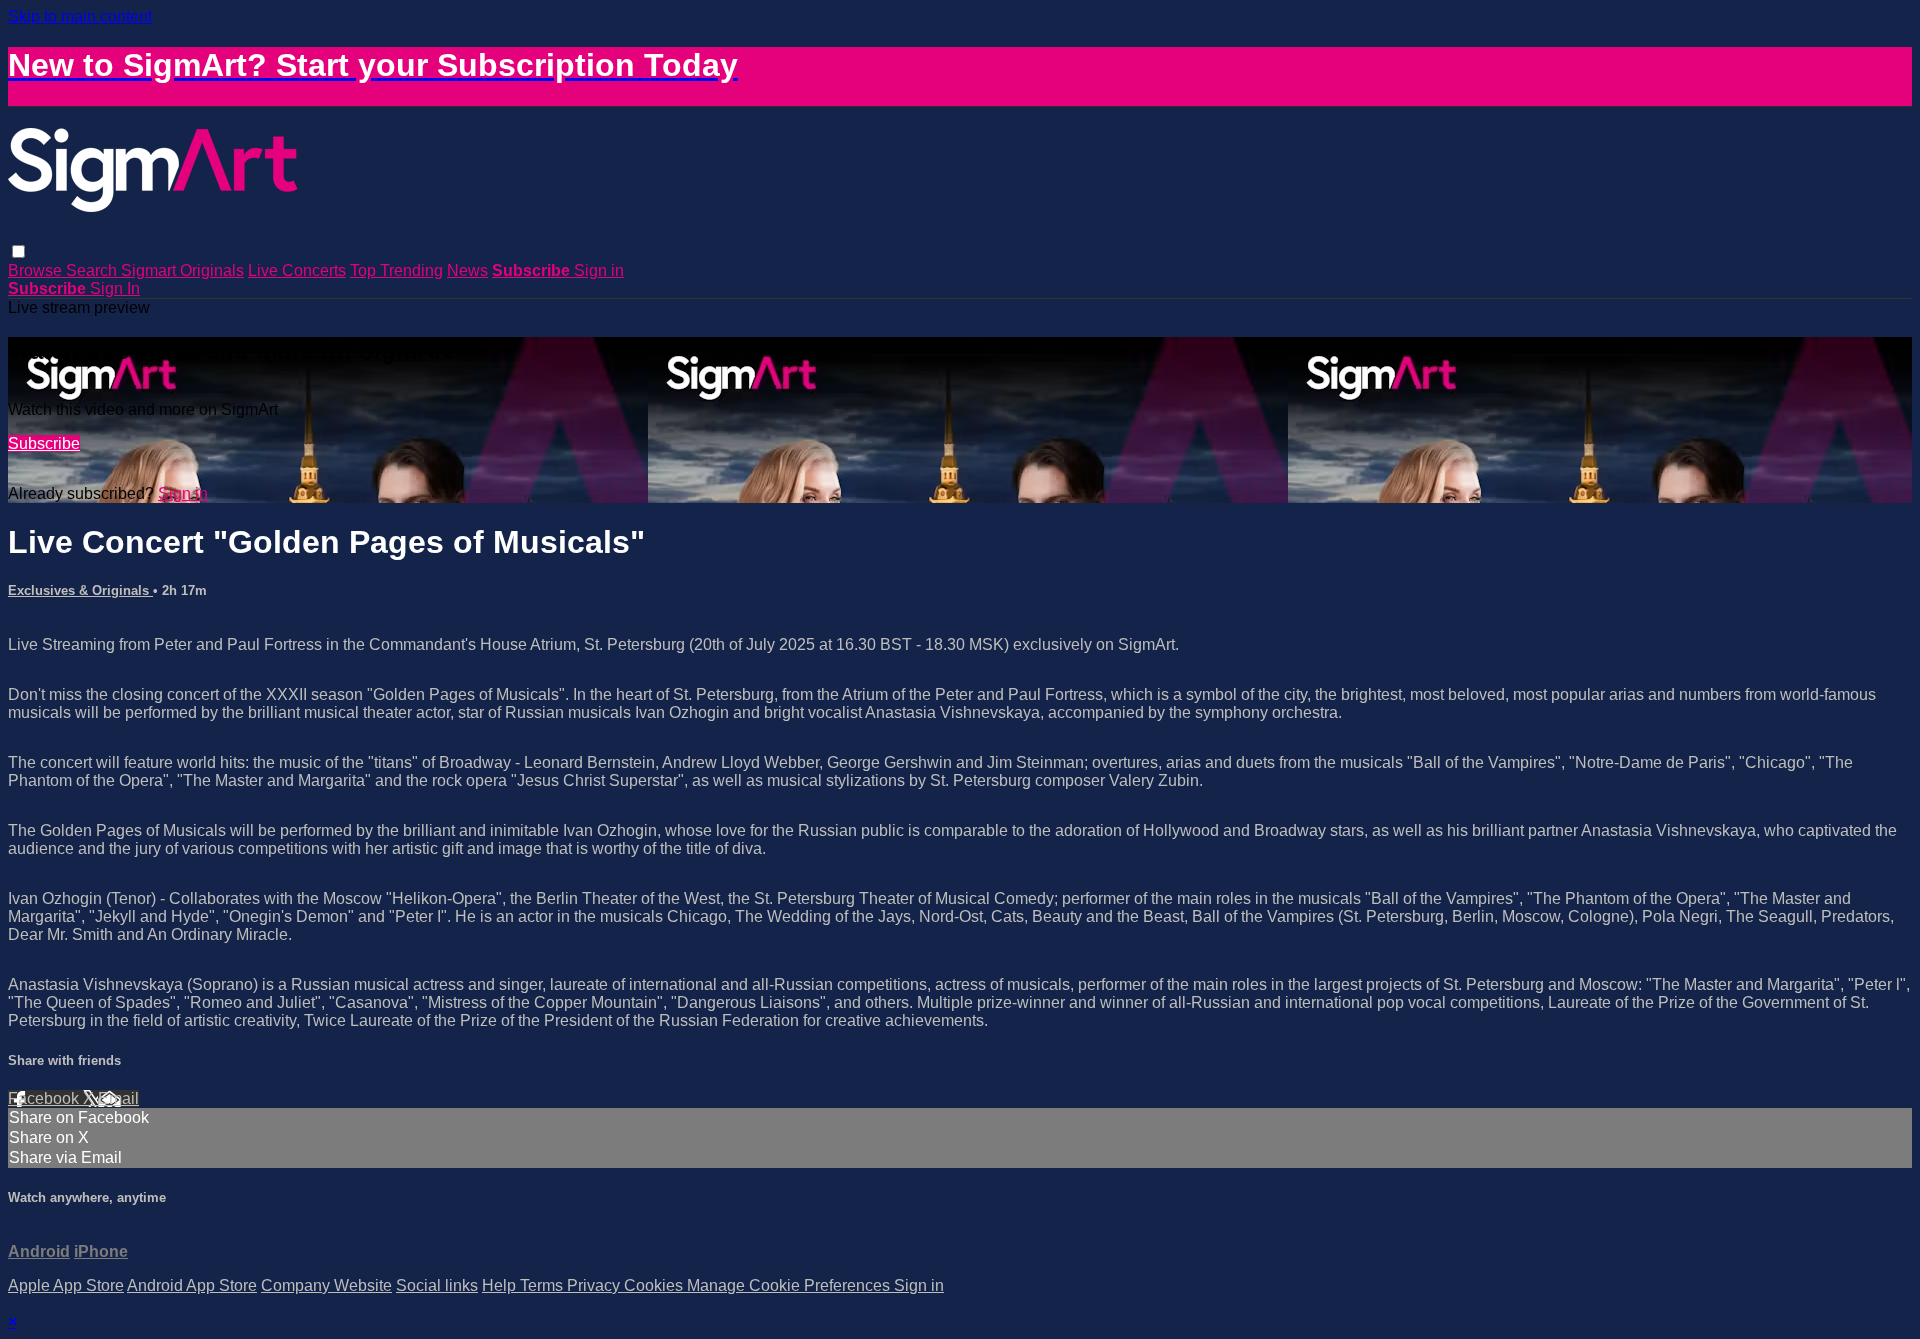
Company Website (326, 1285)
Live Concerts (297, 270)
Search (93, 270)
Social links (437, 1285)
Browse (37, 270)
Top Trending (396, 270)
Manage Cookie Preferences (790, 1285)
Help (501, 1285)
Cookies (655, 1285)
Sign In (115, 288)
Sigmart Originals (182, 270)
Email (118, 1098)
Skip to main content (80, 16)
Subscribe (44, 443)
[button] (18, 251)
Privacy (595, 1285)
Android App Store (192, 1285)
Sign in (599, 270)
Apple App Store (66, 1285)
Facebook (45, 1098)
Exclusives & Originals (80, 590)
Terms (543, 1285)
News (467, 270)
